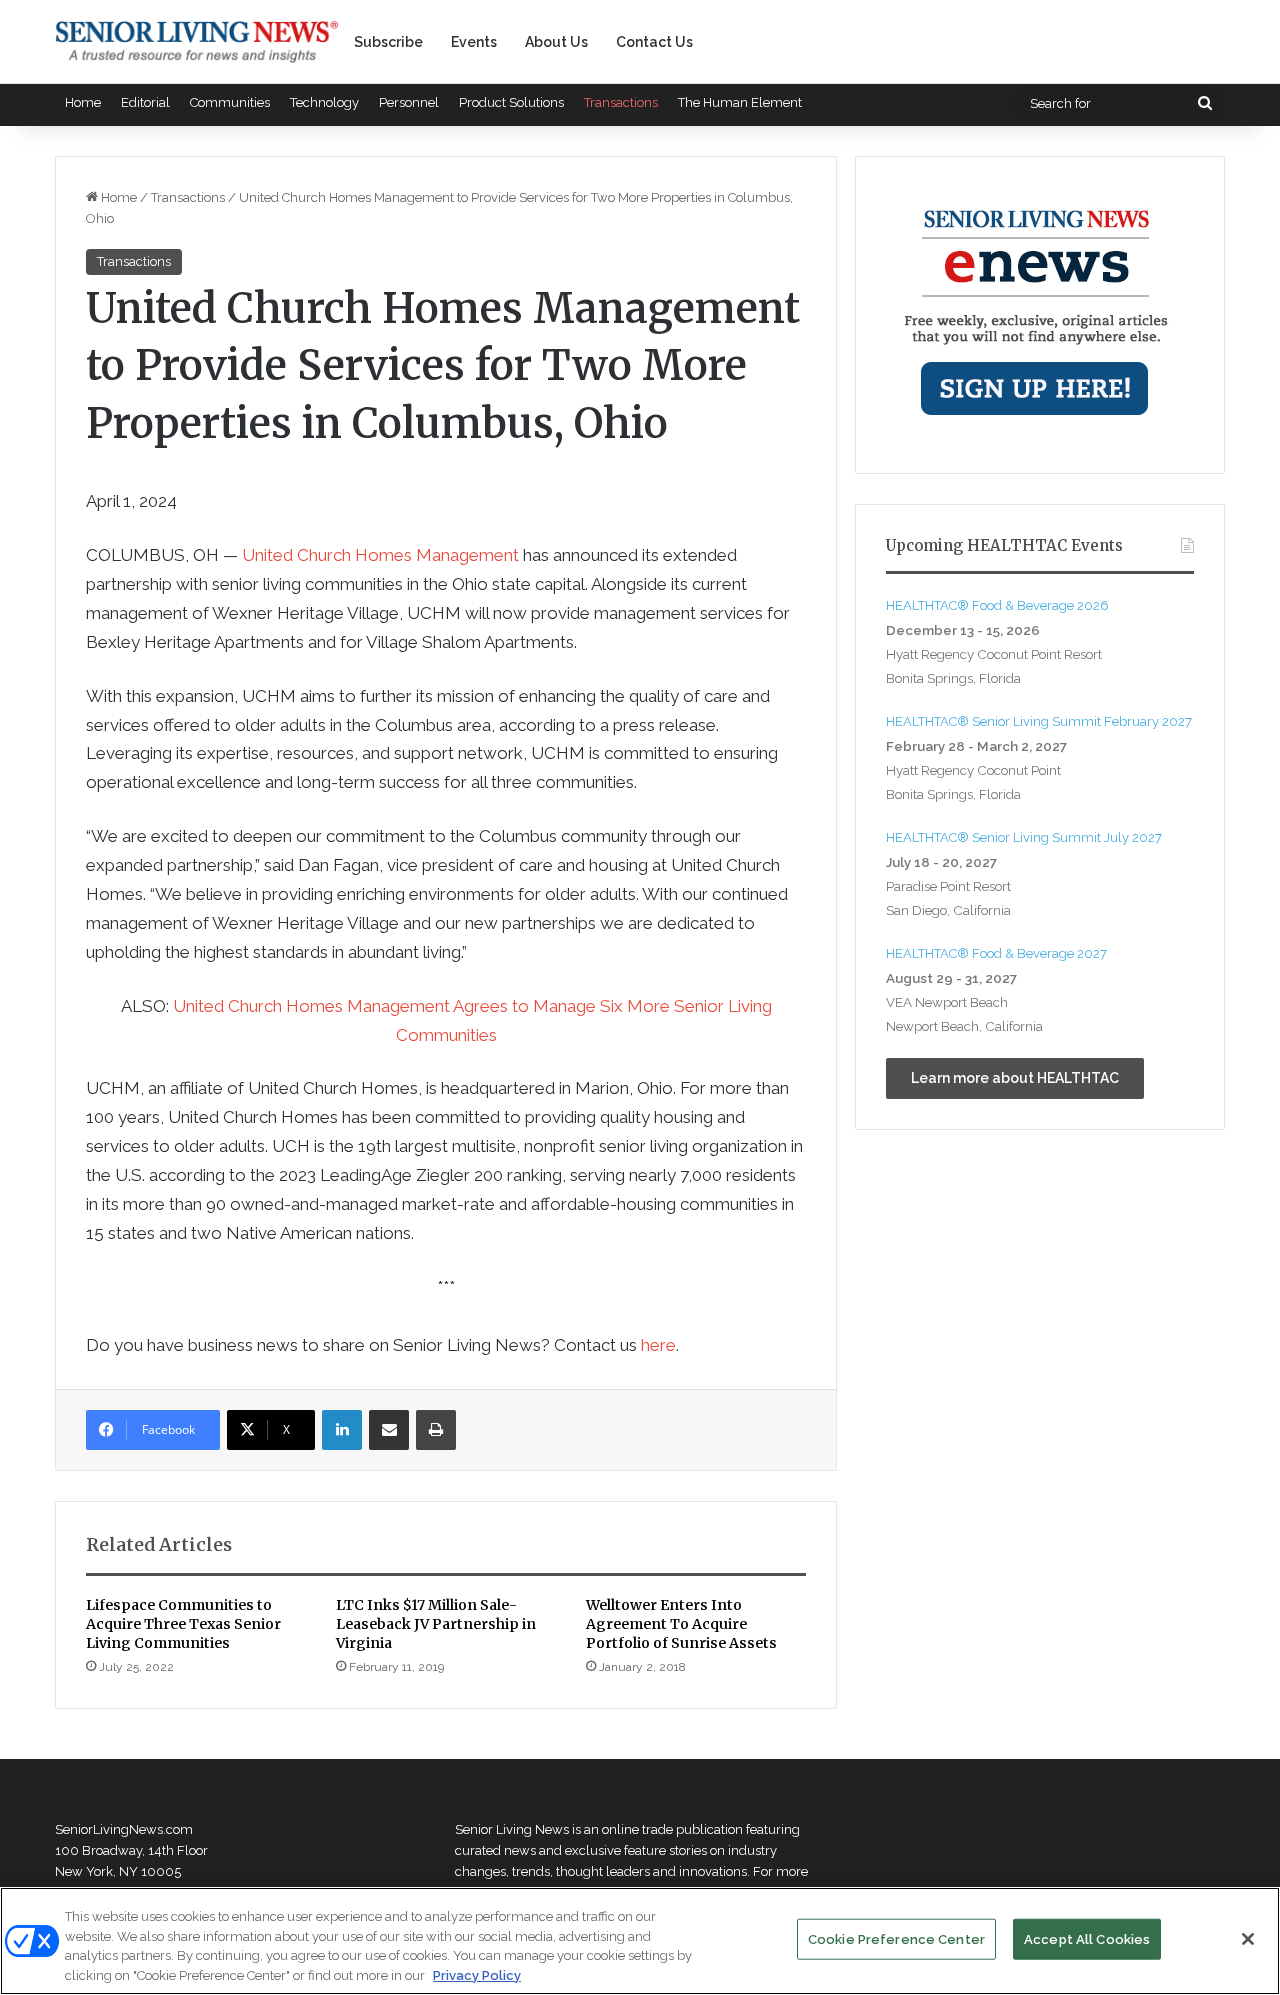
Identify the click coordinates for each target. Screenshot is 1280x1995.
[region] (640, 1941)
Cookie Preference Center (896, 1939)
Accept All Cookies (1087, 1939)
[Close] (1248, 1939)
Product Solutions (511, 102)
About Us (556, 42)
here (658, 1345)
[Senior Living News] (197, 42)
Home (83, 102)
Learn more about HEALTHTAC (1015, 1078)
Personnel (409, 102)
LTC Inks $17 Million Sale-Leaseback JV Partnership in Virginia (436, 1624)
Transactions (621, 102)
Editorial (145, 102)
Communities (230, 102)
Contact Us (654, 42)
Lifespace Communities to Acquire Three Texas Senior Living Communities (183, 1624)
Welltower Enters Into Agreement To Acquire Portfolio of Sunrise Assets (681, 1624)
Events (474, 42)
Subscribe (388, 42)
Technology (324, 102)
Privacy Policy (477, 1974)
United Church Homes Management (380, 555)
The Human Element (740, 102)
